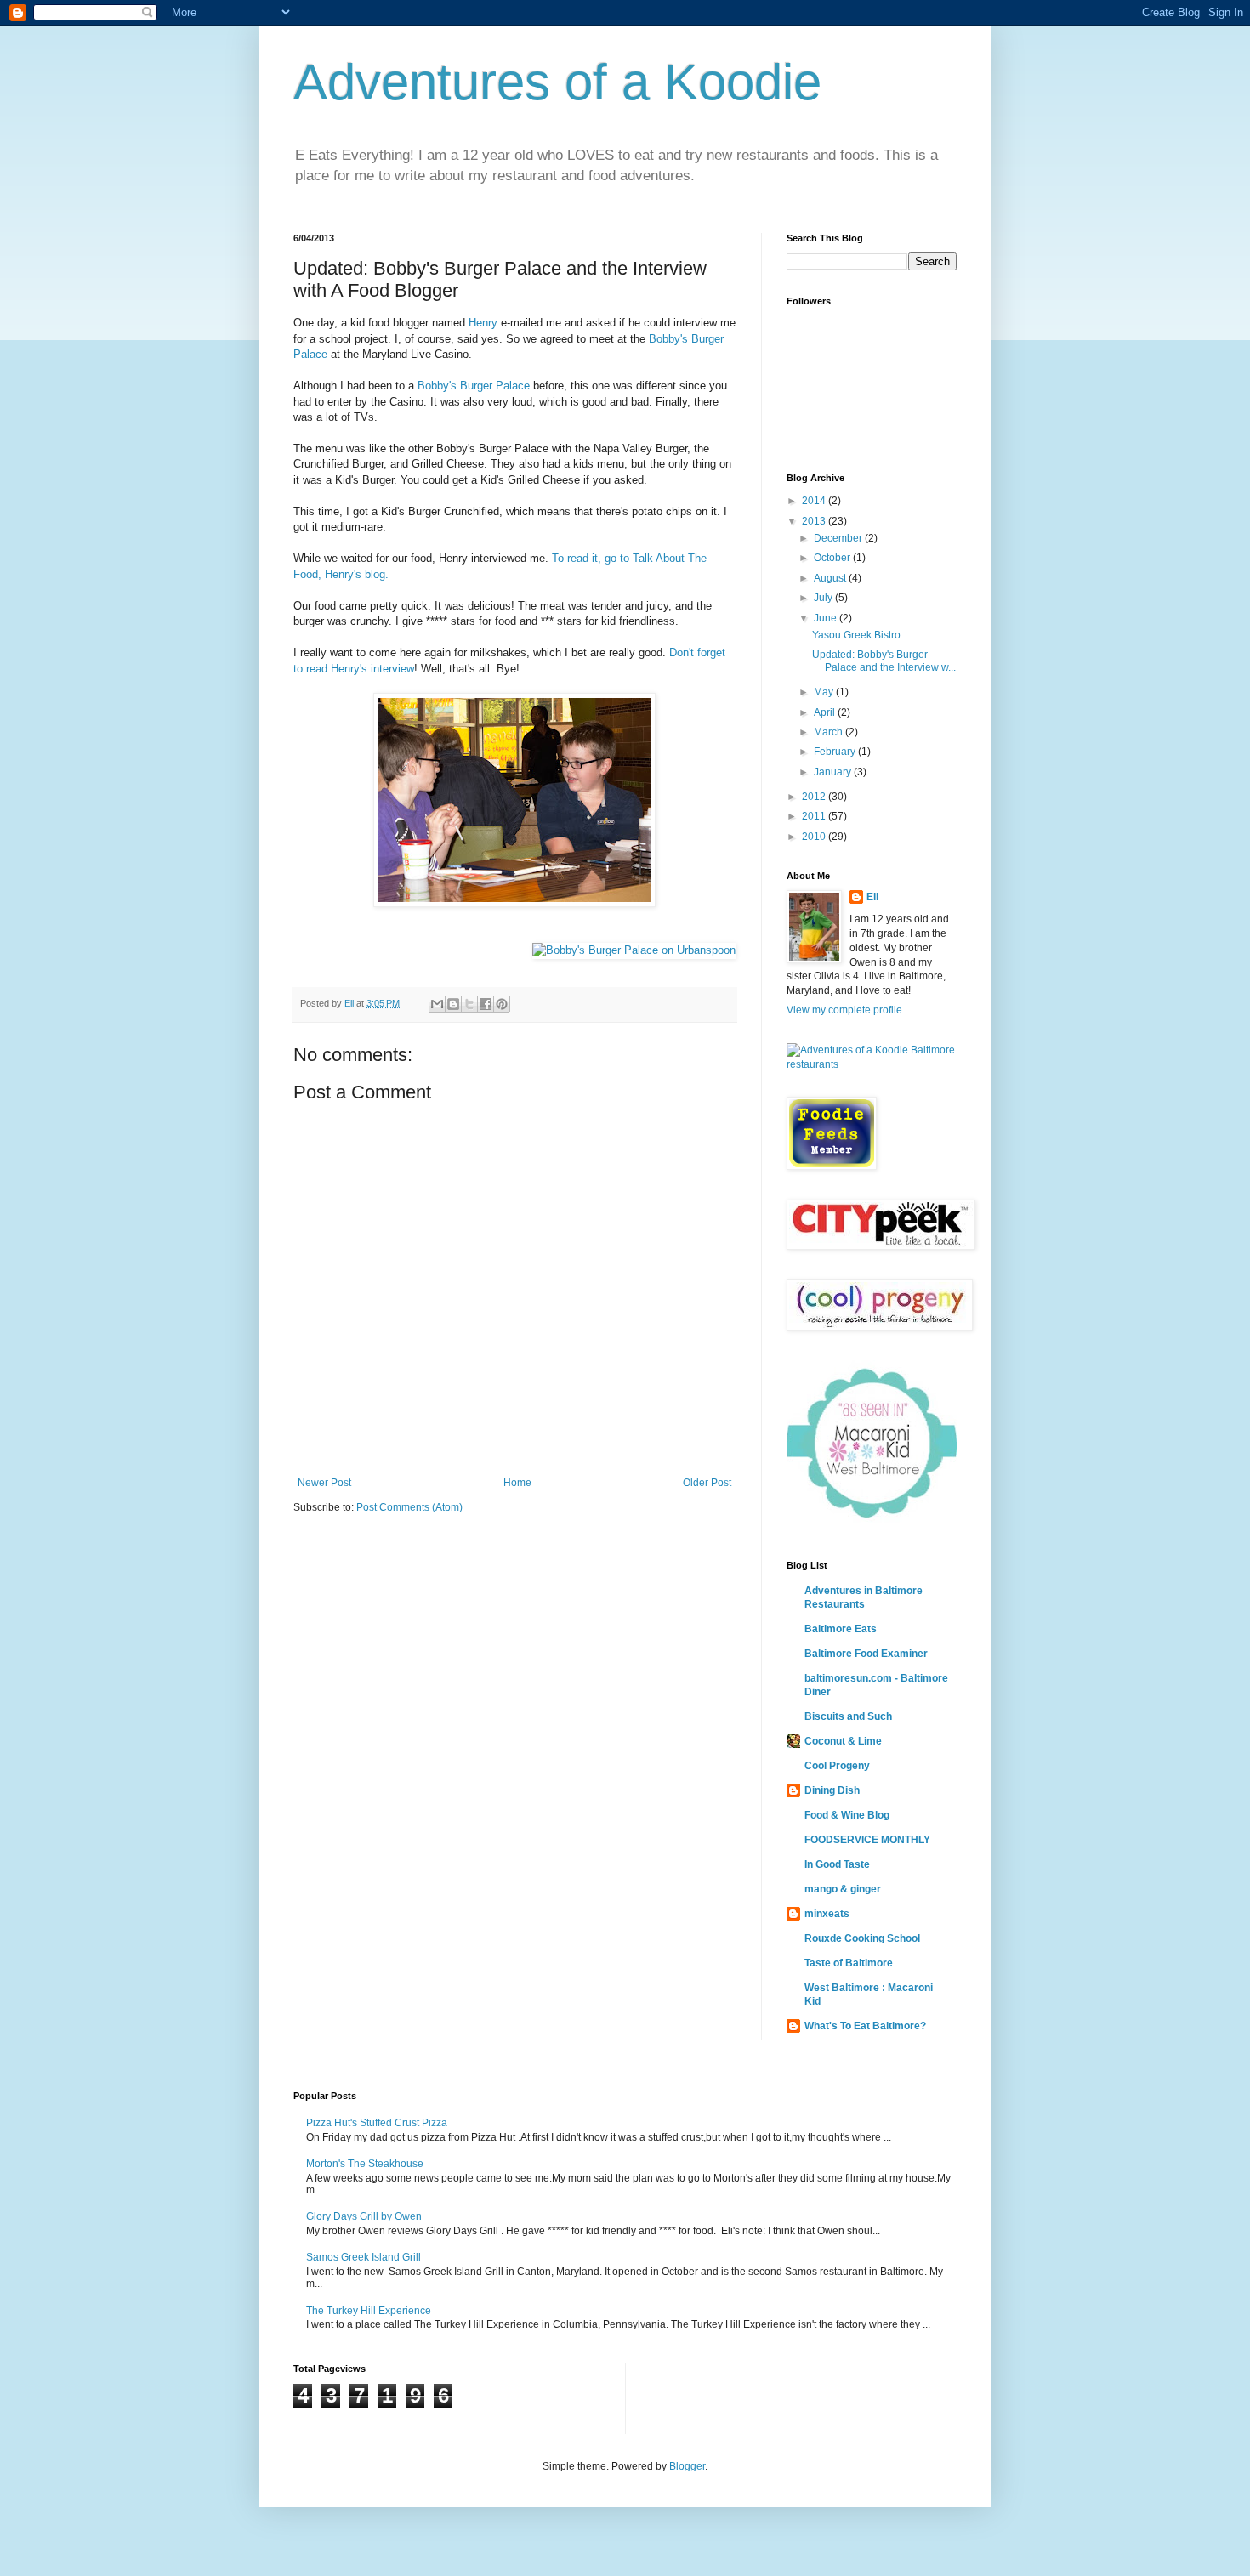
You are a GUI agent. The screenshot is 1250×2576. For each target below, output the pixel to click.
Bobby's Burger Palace (474, 386)
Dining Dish (832, 1790)
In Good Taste (837, 1864)
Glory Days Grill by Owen (364, 2216)
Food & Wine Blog (847, 1815)
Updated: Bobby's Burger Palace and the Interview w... (884, 661)
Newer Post (324, 1483)
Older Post (707, 1483)
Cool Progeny (837, 1766)
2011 (815, 816)
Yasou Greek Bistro (856, 635)
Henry (483, 323)
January (834, 772)
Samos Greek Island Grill (364, 2257)
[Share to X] (469, 1004)
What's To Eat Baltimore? (865, 2026)
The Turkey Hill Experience (369, 2311)
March (830, 732)
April (826, 712)
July (824, 598)
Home (517, 1483)
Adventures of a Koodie (557, 82)
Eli (872, 897)
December (839, 538)
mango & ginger (843, 1889)
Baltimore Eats (841, 1629)
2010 (815, 837)
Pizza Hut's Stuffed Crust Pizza (377, 2123)
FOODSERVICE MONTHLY (867, 1840)
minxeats (827, 1914)
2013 (815, 521)
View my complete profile (844, 1010)
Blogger (687, 2466)
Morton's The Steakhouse (365, 2164)
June (827, 618)
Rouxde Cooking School (862, 1938)
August (831, 578)
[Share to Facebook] (486, 1004)
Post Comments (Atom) (409, 1507)
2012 (815, 797)
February (836, 752)
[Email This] (437, 1004)
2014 (815, 501)
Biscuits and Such (848, 1716)
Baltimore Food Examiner (866, 1654)
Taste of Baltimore (849, 1963)
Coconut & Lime (843, 1741)
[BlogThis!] (453, 1004)
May (825, 692)
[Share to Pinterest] (502, 1004)
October (833, 558)
